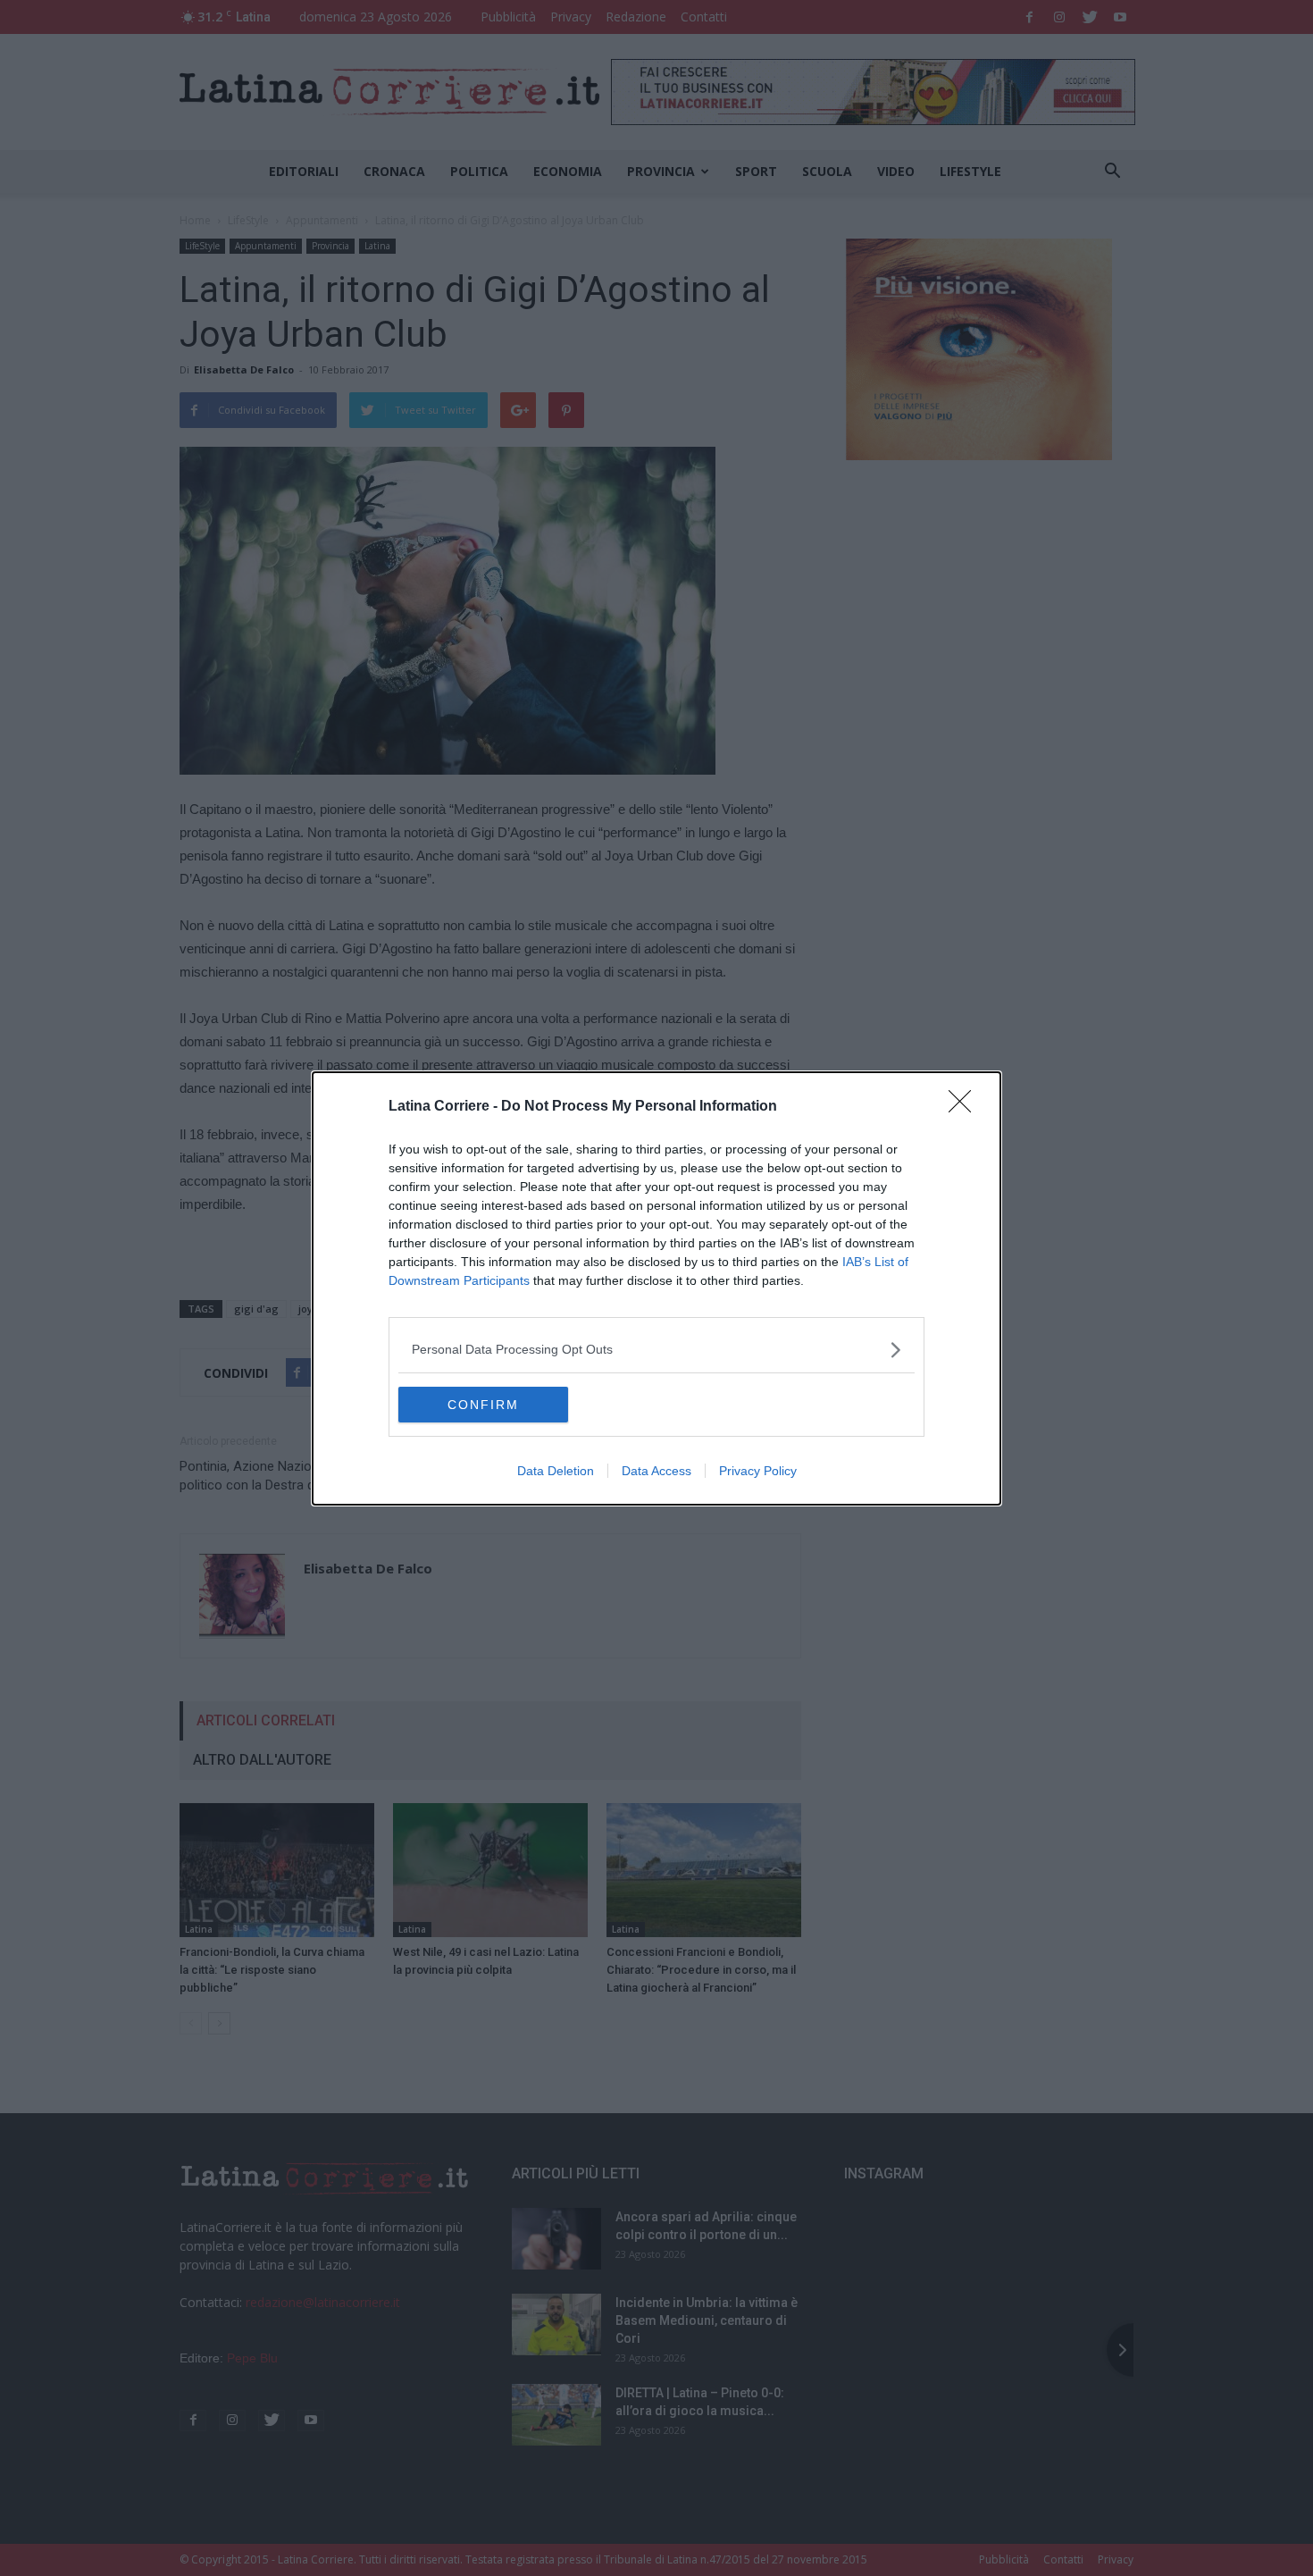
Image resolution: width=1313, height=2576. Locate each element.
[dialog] (656, 1288)
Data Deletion (556, 1471)
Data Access (656, 1471)
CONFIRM (483, 1405)
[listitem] (656, 1350)
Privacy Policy (758, 1471)
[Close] (966, 1107)
